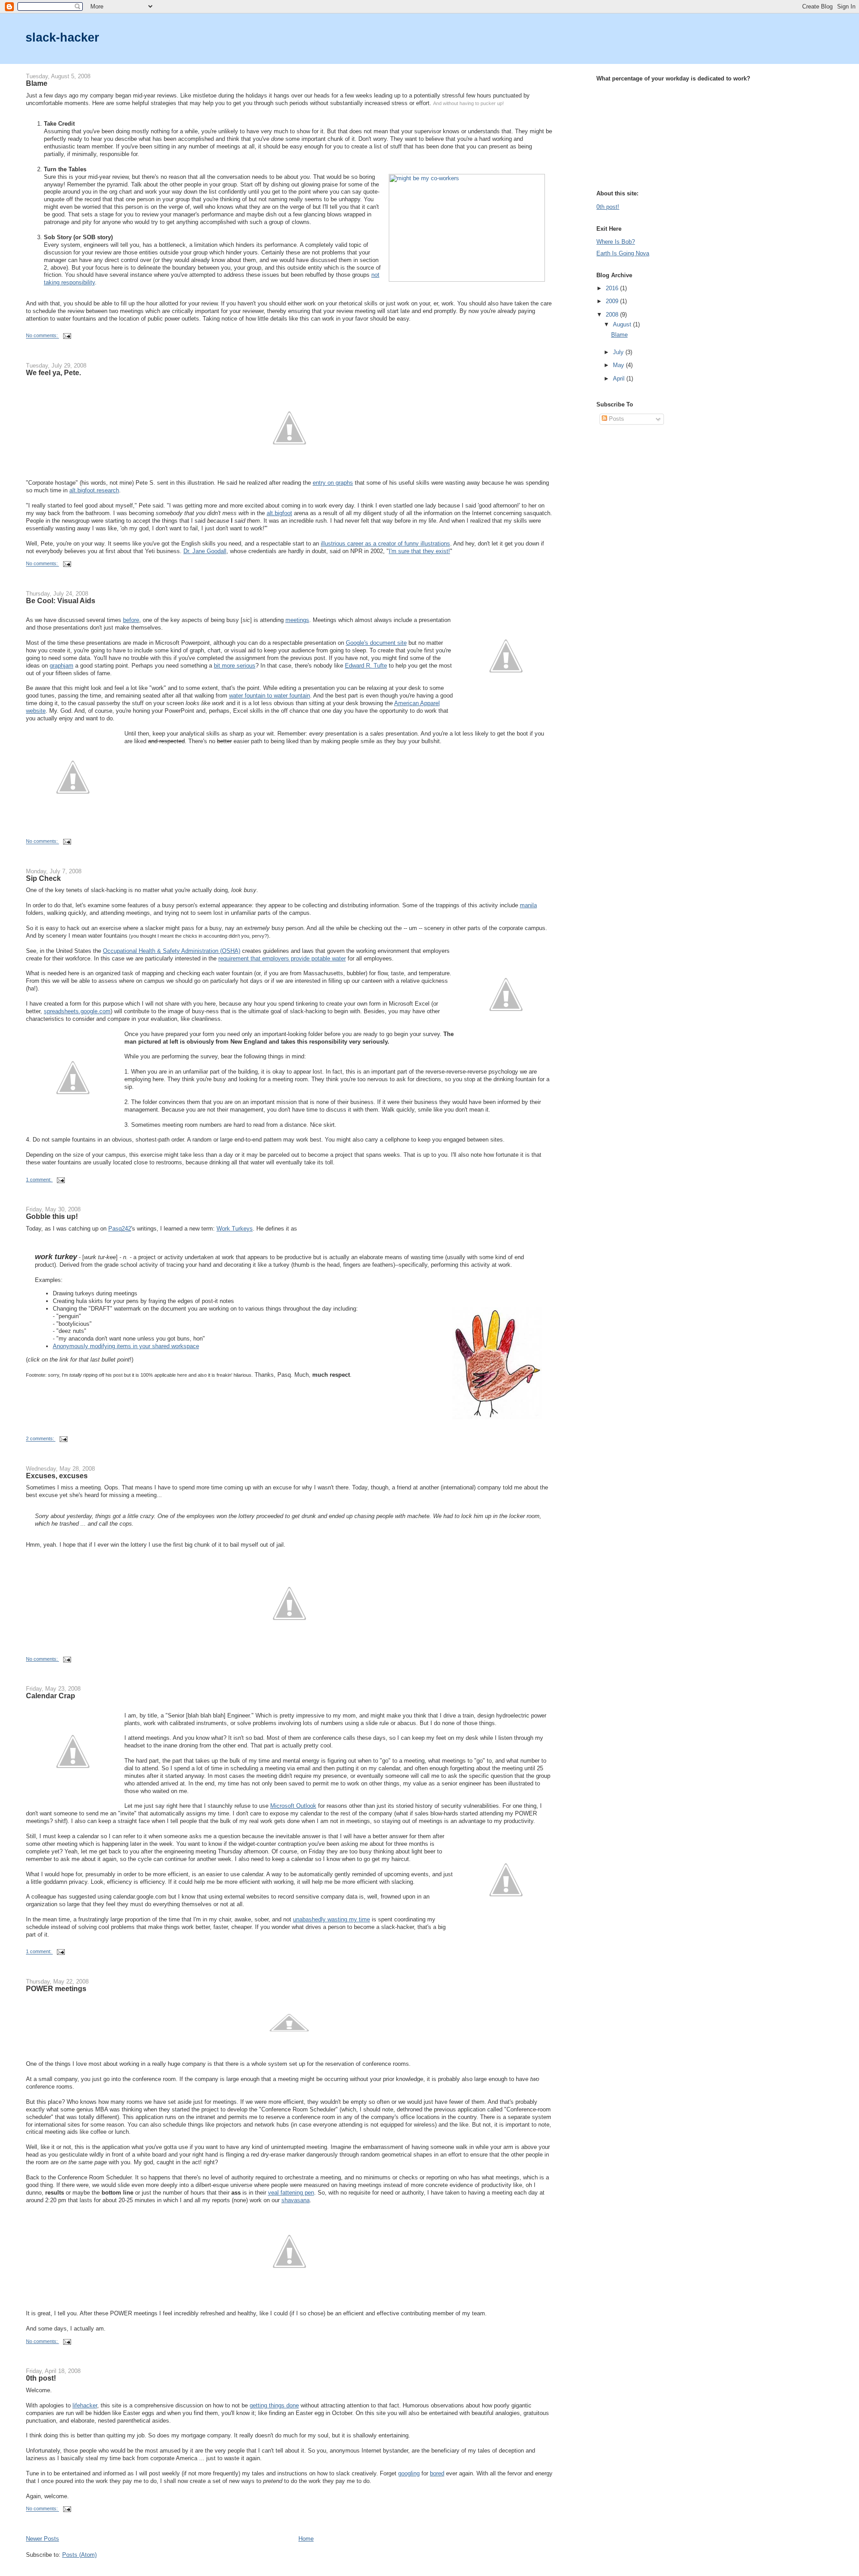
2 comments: (41, 1439)
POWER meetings (56, 1988)
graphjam (62, 666)
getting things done (274, 2405)
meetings (297, 620)
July (619, 352)
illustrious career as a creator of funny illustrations (385, 544)
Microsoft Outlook (293, 1806)
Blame (37, 83)
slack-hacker (62, 37)
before (131, 620)
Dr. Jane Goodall (205, 551)
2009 (613, 301)
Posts (616, 419)
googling (409, 2473)
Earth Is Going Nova (623, 253)
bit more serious (235, 666)
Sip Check (43, 878)
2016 (613, 288)
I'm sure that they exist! (419, 551)
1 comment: (39, 1180)
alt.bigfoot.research (94, 490)
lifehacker (85, 2405)
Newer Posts (43, 2539)
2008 (613, 315)
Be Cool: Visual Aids (61, 601)
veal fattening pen (291, 2193)
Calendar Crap (51, 1696)
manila (528, 905)
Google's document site (376, 643)
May (619, 365)
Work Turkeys (235, 1229)
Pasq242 (120, 1229)
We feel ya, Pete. (53, 372)
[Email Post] (67, 336)
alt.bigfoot (279, 513)
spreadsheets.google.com (77, 1011)
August (623, 324)
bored (437, 2473)
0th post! (41, 2378)
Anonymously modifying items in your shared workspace (126, 1346)
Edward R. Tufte (366, 666)
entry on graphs (333, 483)
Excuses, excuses (57, 1476)
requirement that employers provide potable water (282, 958)
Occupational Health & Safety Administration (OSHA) (172, 951)
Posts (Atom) (79, 2555)
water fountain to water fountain (270, 696)
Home (306, 2539)
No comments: (43, 336)
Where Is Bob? (616, 242)
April (620, 379)
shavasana (296, 2200)
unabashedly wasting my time (332, 1919)
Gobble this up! (52, 1216)
